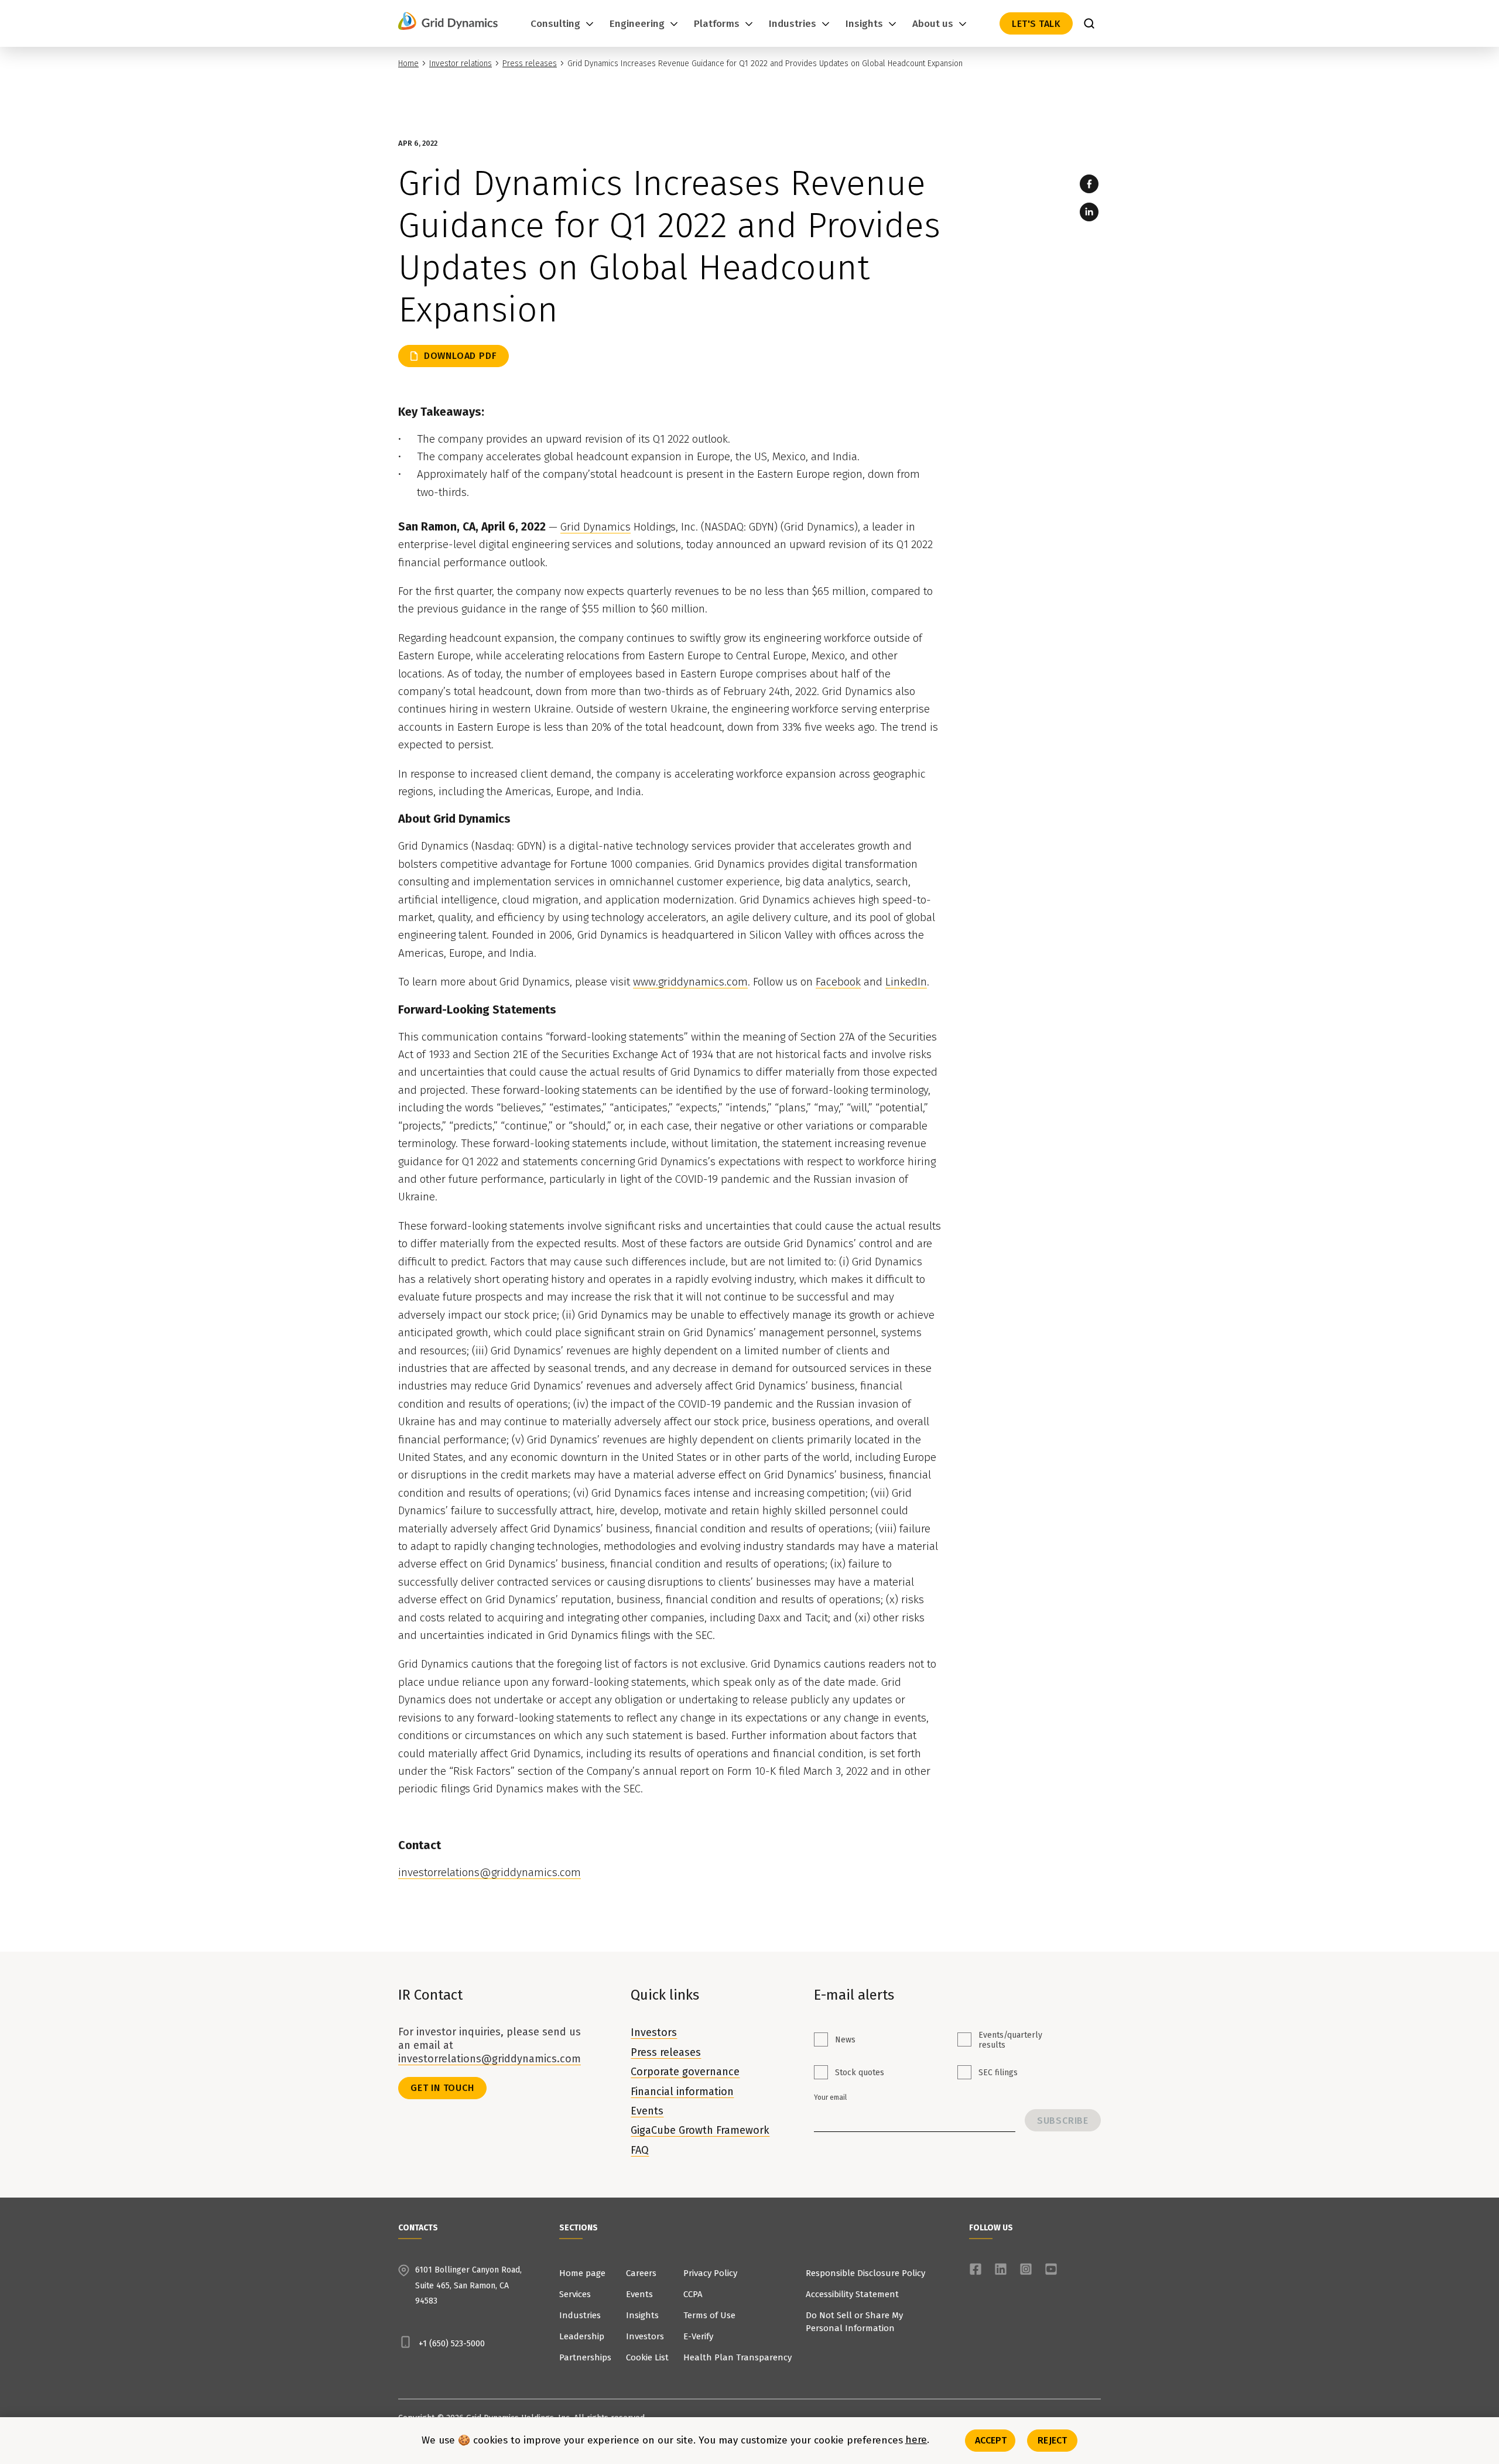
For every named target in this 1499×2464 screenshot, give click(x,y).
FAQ (640, 2150)
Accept (991, 2440)
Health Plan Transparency (737, 2357)
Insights (642, 2315)
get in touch (442, 2088)
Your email (830, 2097)
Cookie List (647, 2357)
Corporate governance (685, 2072)
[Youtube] (1051, 2269)
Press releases (530, 64)
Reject (1052, 2440)
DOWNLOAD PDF (461, 356)
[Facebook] (1089, 184)
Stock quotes (860, 2073)
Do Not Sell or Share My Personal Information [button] (854, 2322)
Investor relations (461, 64)
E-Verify (698, 2336)
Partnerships (585, 2357)
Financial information (682, 2092)
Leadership (582, 2336)
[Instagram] (1026, 2269)
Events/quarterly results (1010, 2040)
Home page (582, 2273)
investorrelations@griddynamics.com (490, 2059)
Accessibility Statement (852, 2294)
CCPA (693, 2294)
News (845, 2040)
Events (647, 2111)
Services (575, 2294)
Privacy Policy (710, 2273)
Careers (641, 2273)
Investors (654, 2032)
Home (408, 64)
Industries (580, 2315)
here (916, 2441)
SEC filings (998, 2073)
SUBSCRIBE (1063, 2121)
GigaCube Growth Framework (700, 2130)
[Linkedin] (1089, 212)
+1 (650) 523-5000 (452, 2343)
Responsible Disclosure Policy (865, 2273)
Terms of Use (709, 2315)
